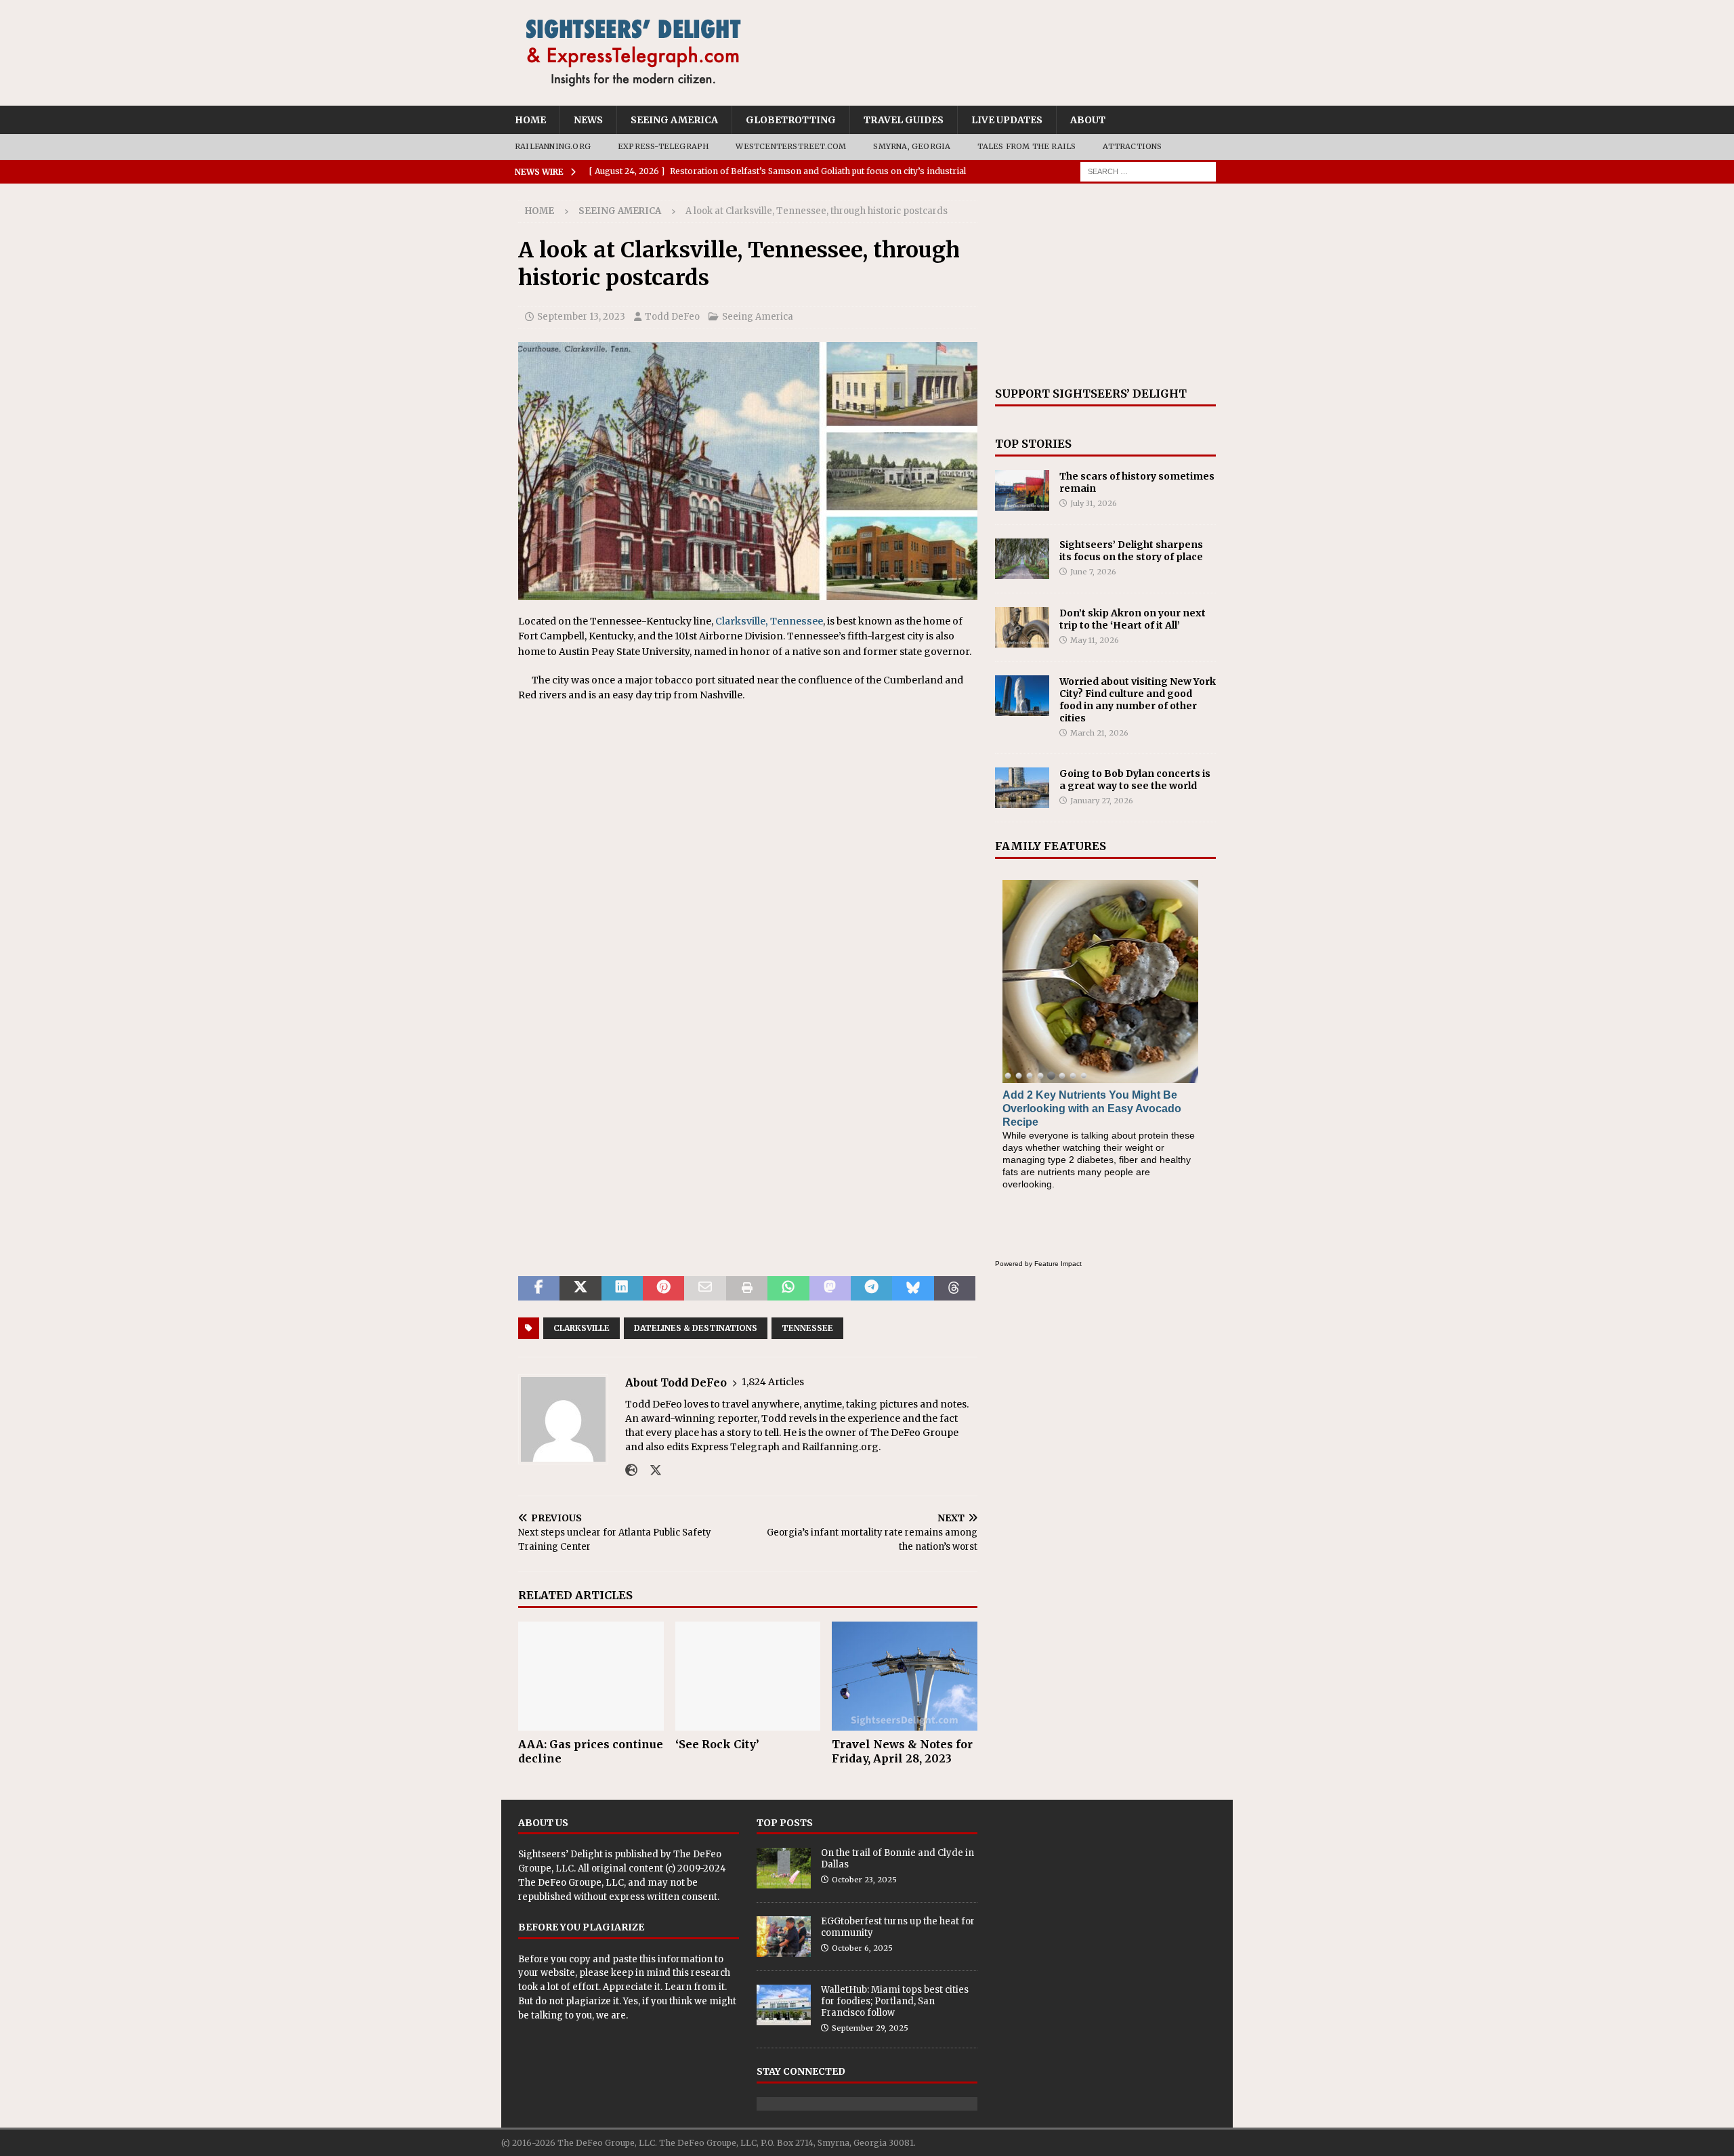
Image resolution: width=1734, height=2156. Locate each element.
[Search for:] (1148, 171)
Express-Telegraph (663, 146)
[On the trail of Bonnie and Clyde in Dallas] (784, 1868)
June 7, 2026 (1093, 572)
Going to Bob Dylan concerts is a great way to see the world (1135, 780)
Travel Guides (904, 120)
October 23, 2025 (864, 1880)
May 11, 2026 (1095, 640)
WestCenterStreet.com (791, 146)
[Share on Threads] (955, 1288)
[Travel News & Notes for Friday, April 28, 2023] (905, 1676)
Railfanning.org (553, 146)
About (1088, 120)
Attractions (1132, 146)
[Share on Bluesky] (913, 1288)
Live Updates (1007, 120)
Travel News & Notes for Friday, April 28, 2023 (902, 1751)
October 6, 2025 (862, 1948)
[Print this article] (747, 1288)
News (588, 120)
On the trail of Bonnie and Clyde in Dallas (897, 1859)
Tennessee (807, 1328)
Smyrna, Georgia (912, 146)
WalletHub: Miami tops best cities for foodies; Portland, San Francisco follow (895, 2001)
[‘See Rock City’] (748, 1676)
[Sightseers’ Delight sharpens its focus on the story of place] (1022, 559)
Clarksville (581, 1328)
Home (530, 120)
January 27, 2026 (1102, 801)
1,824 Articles (773, 1382)
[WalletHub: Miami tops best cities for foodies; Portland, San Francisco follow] (784, 2005)
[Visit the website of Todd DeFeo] (631, 1471)
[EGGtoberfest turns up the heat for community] (784, 1937)
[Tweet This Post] (580, 1288)
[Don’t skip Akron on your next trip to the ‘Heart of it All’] (1022, 627)
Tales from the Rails (1027, 146)
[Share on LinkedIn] (622, 1288)
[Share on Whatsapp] (788, 1288)
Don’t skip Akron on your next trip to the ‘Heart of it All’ (1133, 619)
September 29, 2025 (870, 2028)
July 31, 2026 (1094, 503)
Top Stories (1033, 444)
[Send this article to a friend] (705, 1288)
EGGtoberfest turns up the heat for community (898, 1927)
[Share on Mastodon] (830, 1288)
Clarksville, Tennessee (769, 621)
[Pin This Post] (663, 1288)
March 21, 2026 (1099, 733)
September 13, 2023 (581, 317)
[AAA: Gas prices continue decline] (591, 1676)
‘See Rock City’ (717, 1744)
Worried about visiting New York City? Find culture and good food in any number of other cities (1138, 700)
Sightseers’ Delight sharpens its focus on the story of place (1131, 551)
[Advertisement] (1105, 285)
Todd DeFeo (672, 317)
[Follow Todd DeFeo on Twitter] (651, 1471)
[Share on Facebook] (539, 1288)
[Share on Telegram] (871, 1288)
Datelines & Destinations (696, 1328)
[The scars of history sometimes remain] (1022, 490)
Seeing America (674, 120)
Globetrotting (791, 120)
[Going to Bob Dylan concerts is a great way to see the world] (1022, 788)
